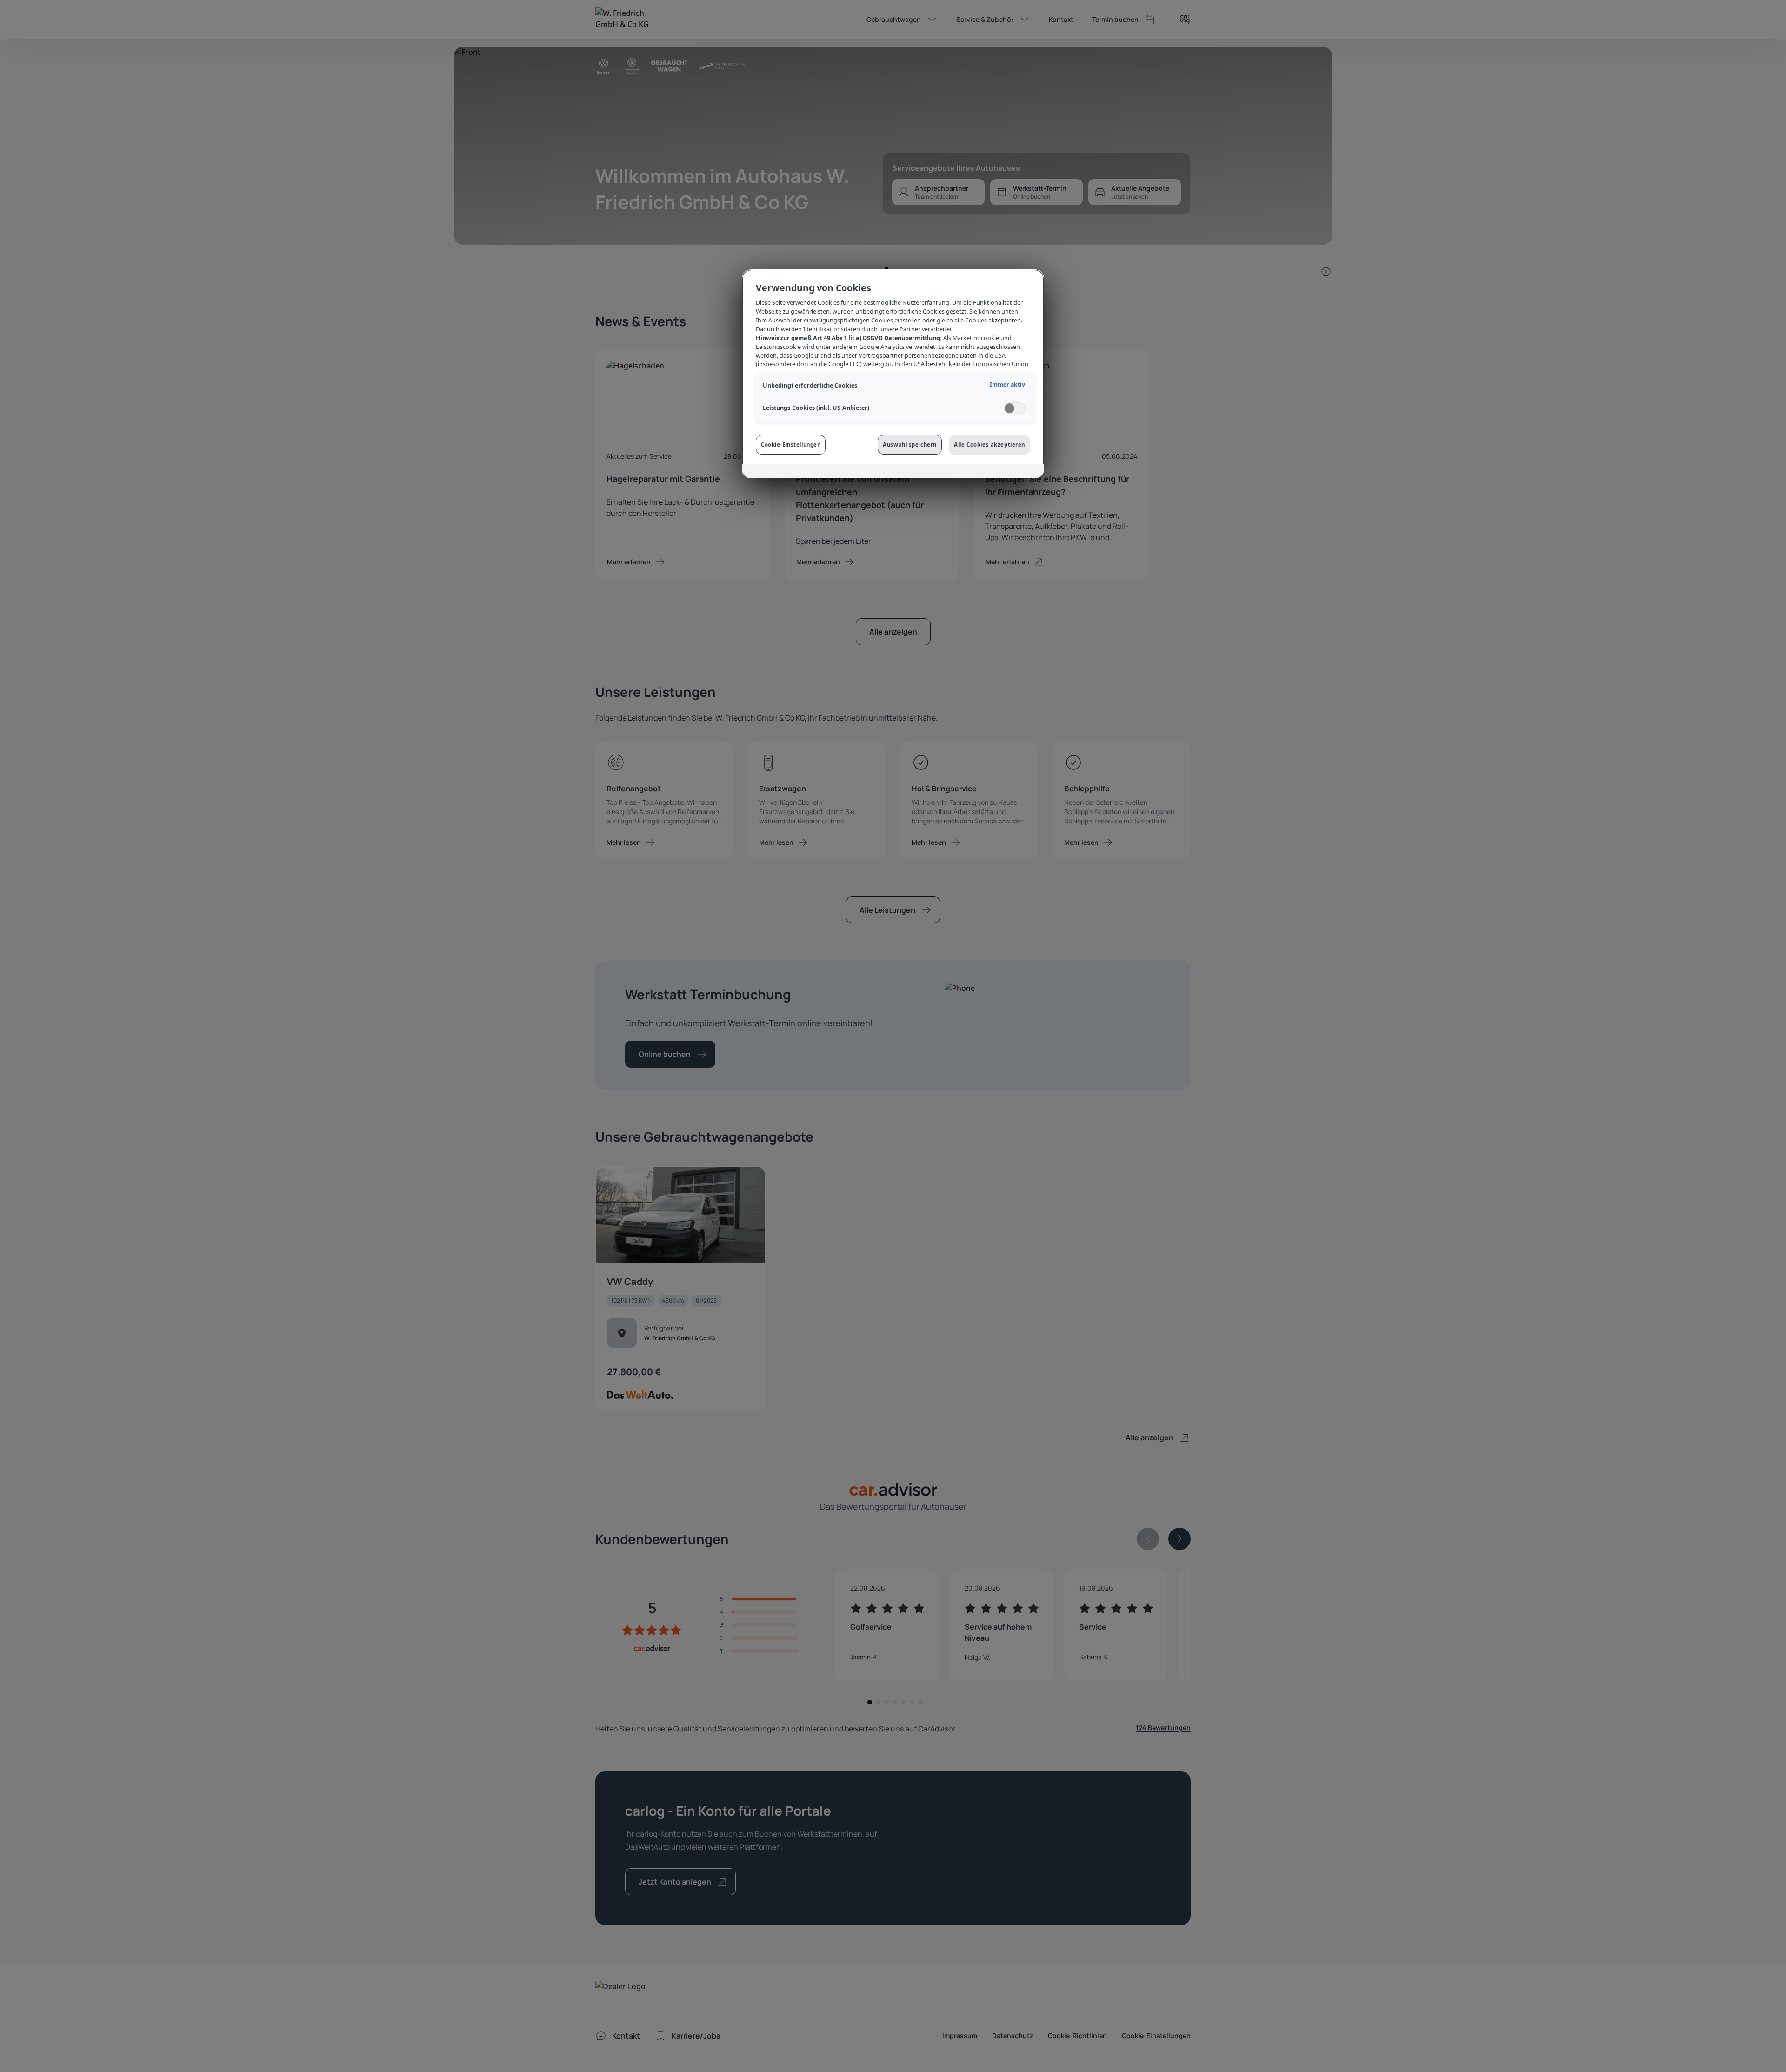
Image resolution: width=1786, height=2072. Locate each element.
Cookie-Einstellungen (791, 444)
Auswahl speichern (910, 444)
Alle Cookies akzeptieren (990, 444)
